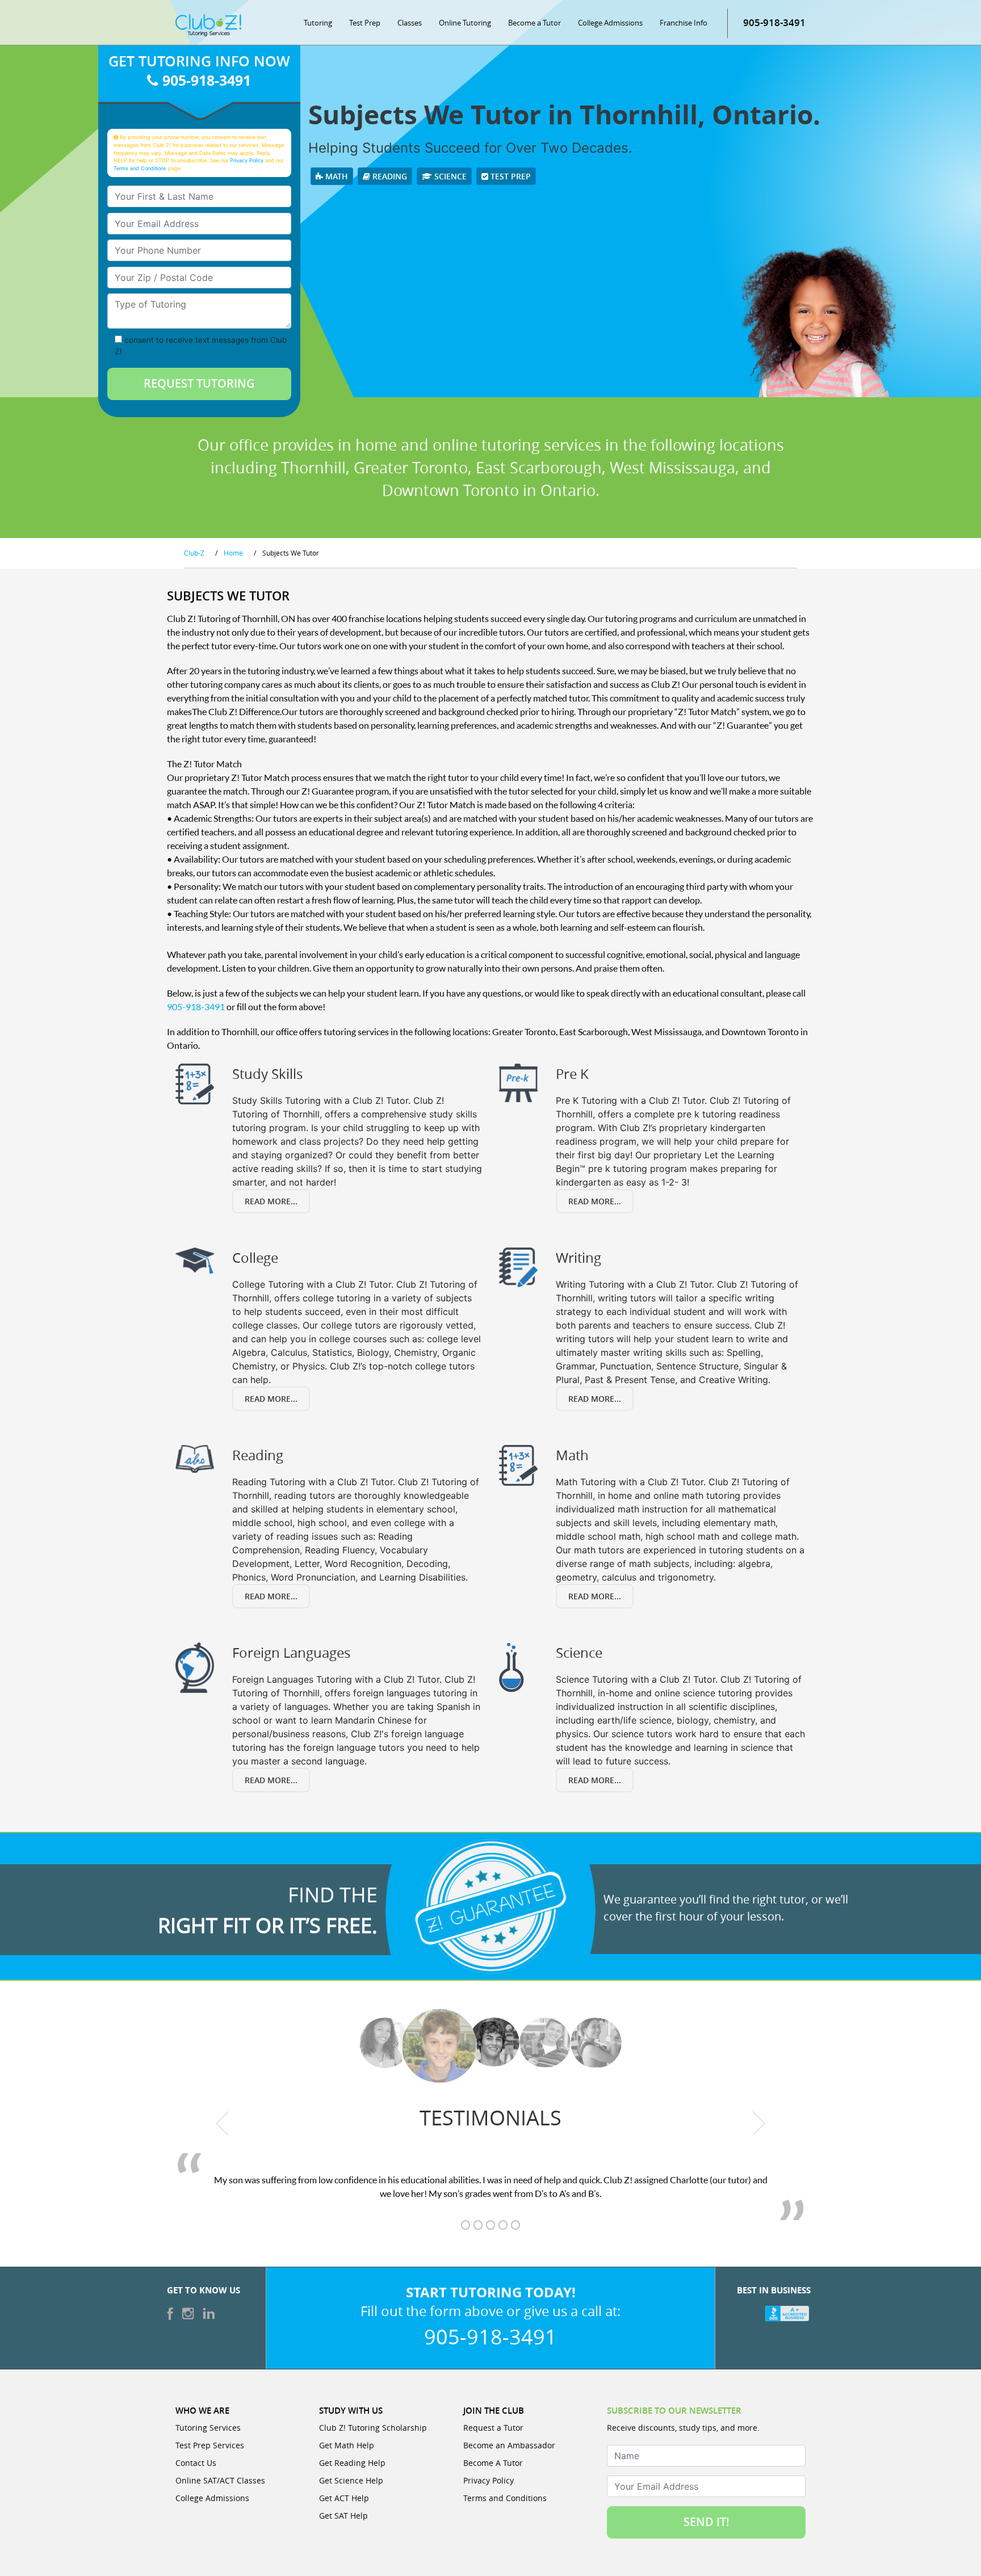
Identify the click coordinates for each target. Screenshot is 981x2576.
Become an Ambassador (509, 2445)
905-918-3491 (774, 22)
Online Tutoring (465, 23)
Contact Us (196, 2463)
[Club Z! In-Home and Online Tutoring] (208, 24)
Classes (410, 23)
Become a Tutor (534, 23)
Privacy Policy (247, 160)
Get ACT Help (344, 2498)
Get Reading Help (352, 2463)
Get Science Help (351, 2480)
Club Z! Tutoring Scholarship (373, 2428)
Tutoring (318, 23)
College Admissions (610, 23)
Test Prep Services (210, 2445)
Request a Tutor (493, 2428)
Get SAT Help (343, 2516)
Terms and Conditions (140, 168)
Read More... (271, 1201)
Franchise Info (684, 23)
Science (449, 176)
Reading (389, 176)
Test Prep (365, 23)
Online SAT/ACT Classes (220, 2480)
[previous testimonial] (223, 2124)
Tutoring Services (208, 2428)
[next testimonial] (759, 2124)
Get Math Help (347, 2445)
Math (336, 176)
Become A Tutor (493, 2463)
